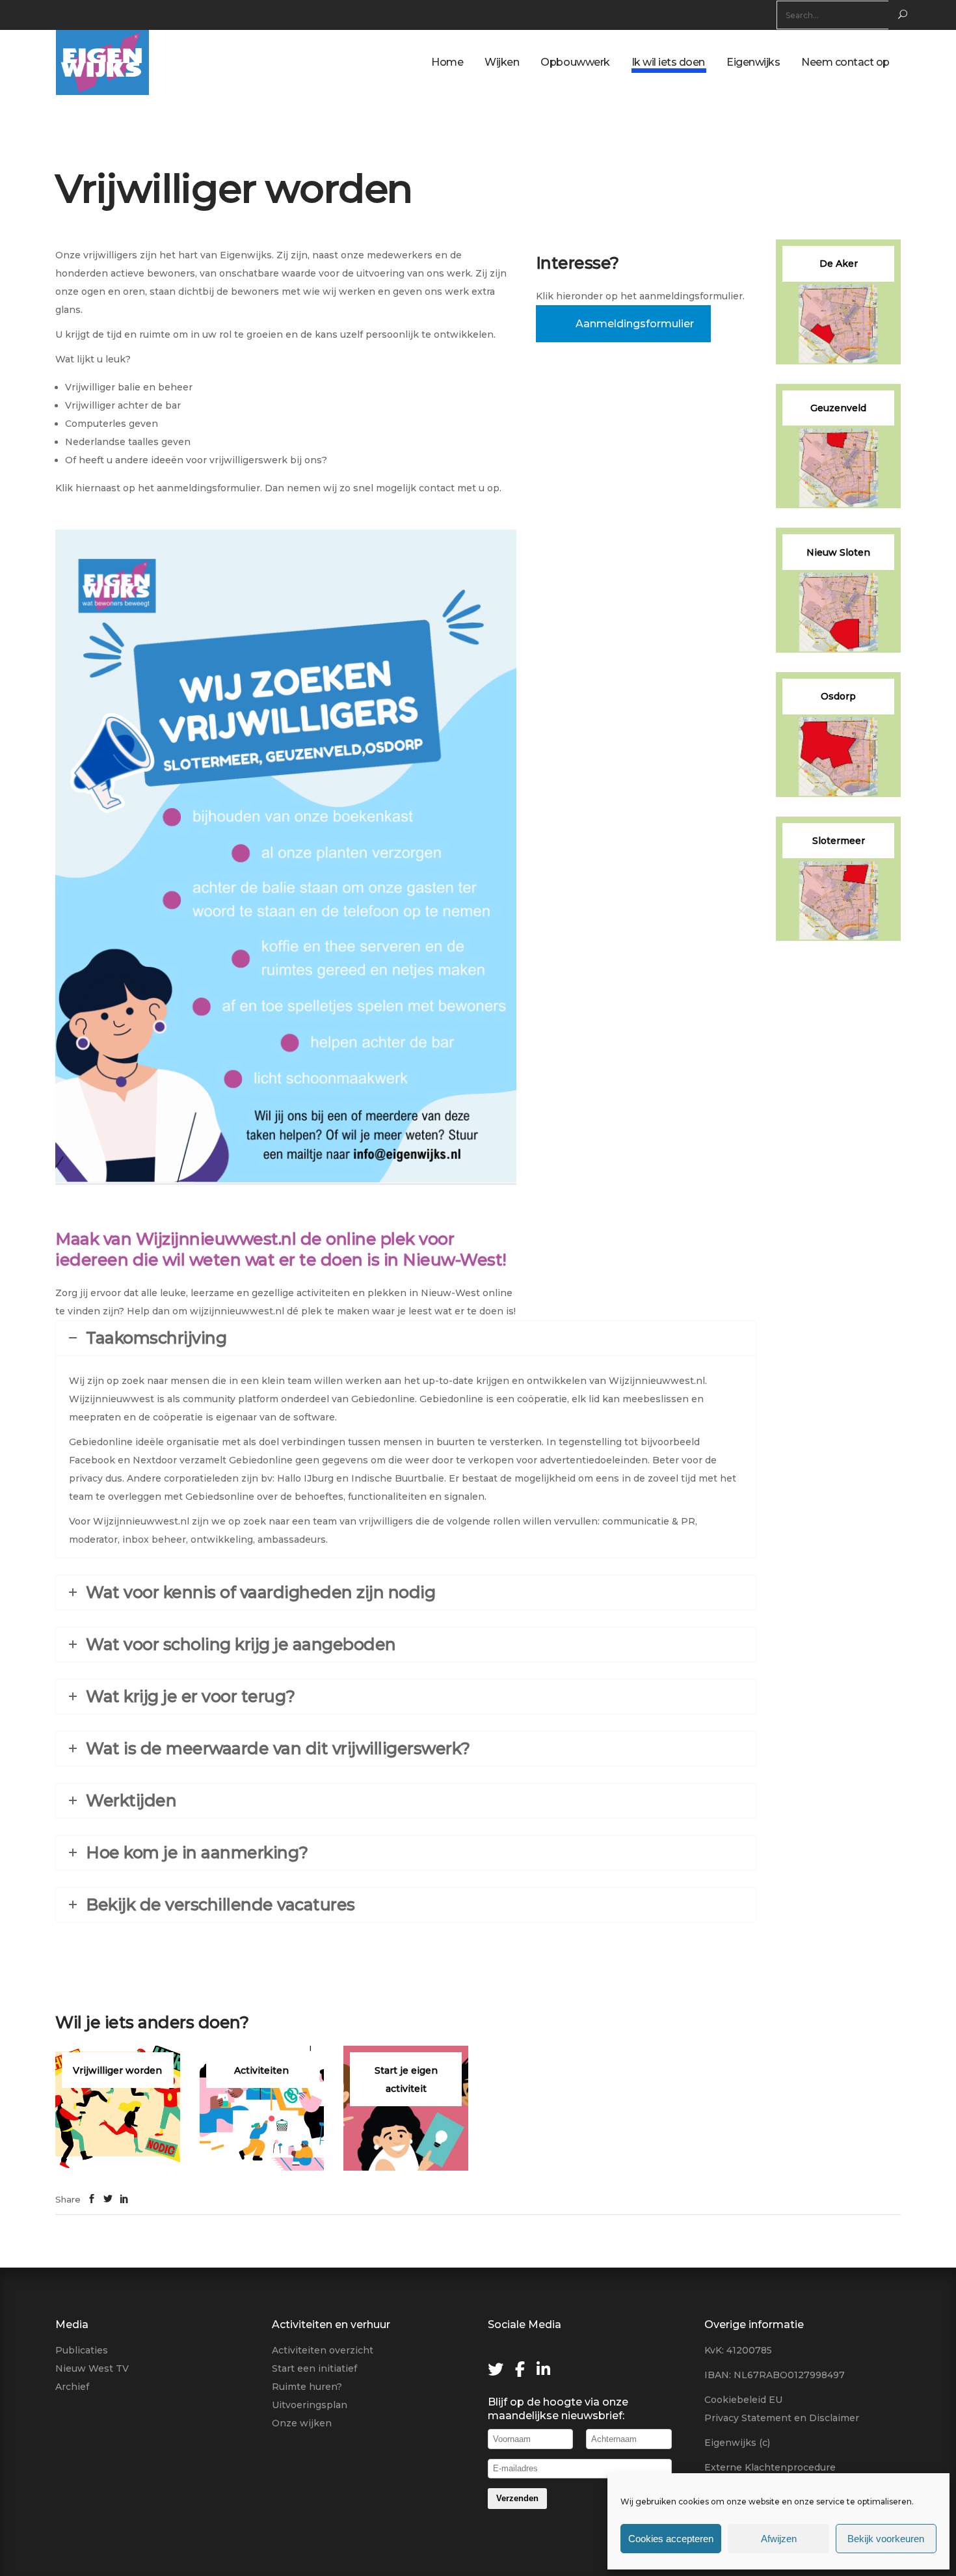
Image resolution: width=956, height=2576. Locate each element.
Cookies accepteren (671, 2539)
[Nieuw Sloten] (838, 590)
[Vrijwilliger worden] (118, 2108)
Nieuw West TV (92, 2368)
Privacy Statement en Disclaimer (782, 2418)
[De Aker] (838, 302)
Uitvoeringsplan (310, 2405)
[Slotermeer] (838, 879)
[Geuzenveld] (838, 446)
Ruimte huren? (307, 2387)
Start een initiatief (314, 2368)
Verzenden (517, 2498)
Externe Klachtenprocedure (770, 2467)
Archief (72, 2387)
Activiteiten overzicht (323, 2350)
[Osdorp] (838, 735)
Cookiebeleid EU (743, 2400)
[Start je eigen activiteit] (406, 2108)
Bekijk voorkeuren (886, 2539)
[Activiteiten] (262, 2108)
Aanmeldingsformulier (635, 324)
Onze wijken (302, 2423)
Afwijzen (779, 2539)
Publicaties (82, 2350)
